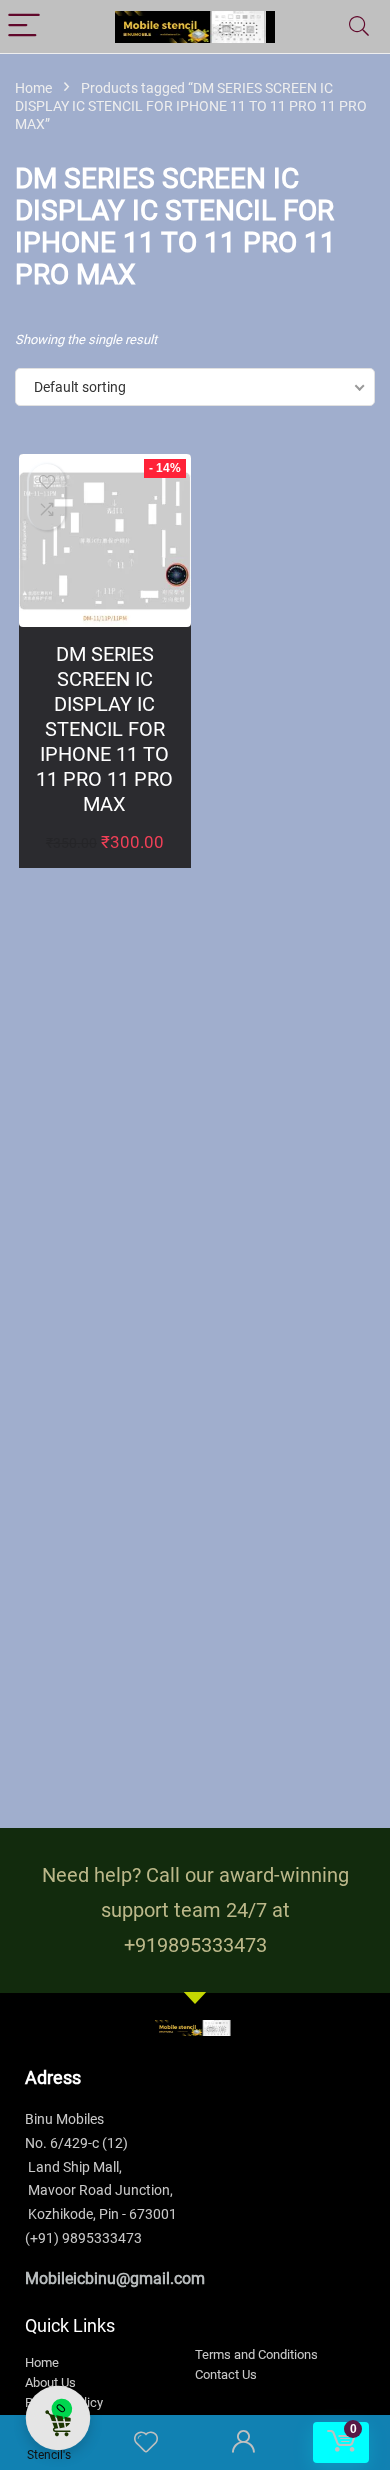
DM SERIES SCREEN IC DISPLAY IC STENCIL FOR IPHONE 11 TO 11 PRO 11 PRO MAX (104, 729)
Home (33, 88)
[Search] (359, 26)
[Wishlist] (146, 2443)
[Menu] (24, 26)
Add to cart (104, 862)
